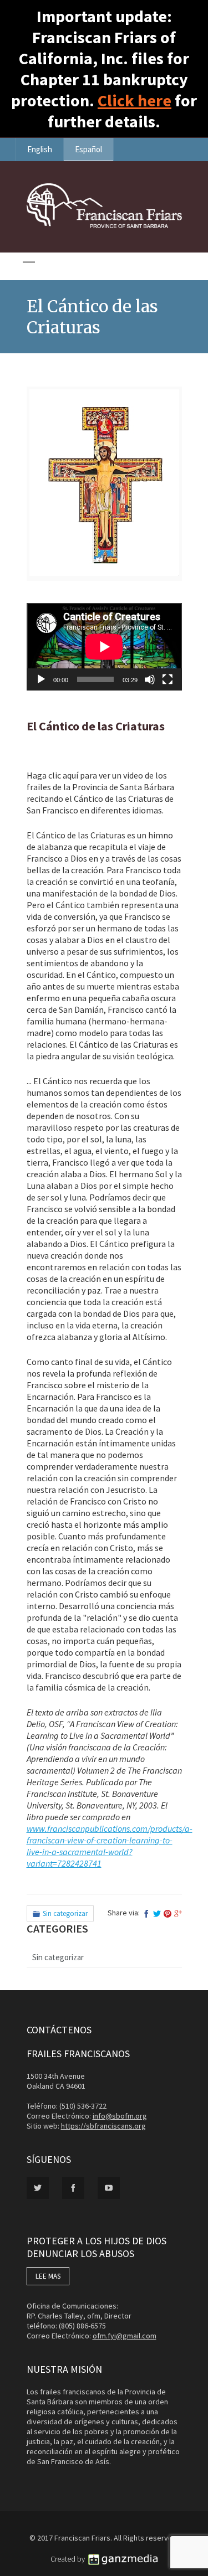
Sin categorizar (65, 1913)
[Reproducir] (41, 679)
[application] (104, 647)
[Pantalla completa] (168, 679)
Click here (135, 100)
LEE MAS (48, 2276)
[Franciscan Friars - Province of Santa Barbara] (104, 225)
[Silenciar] (150, 679)
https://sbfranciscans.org (103, 2126)
